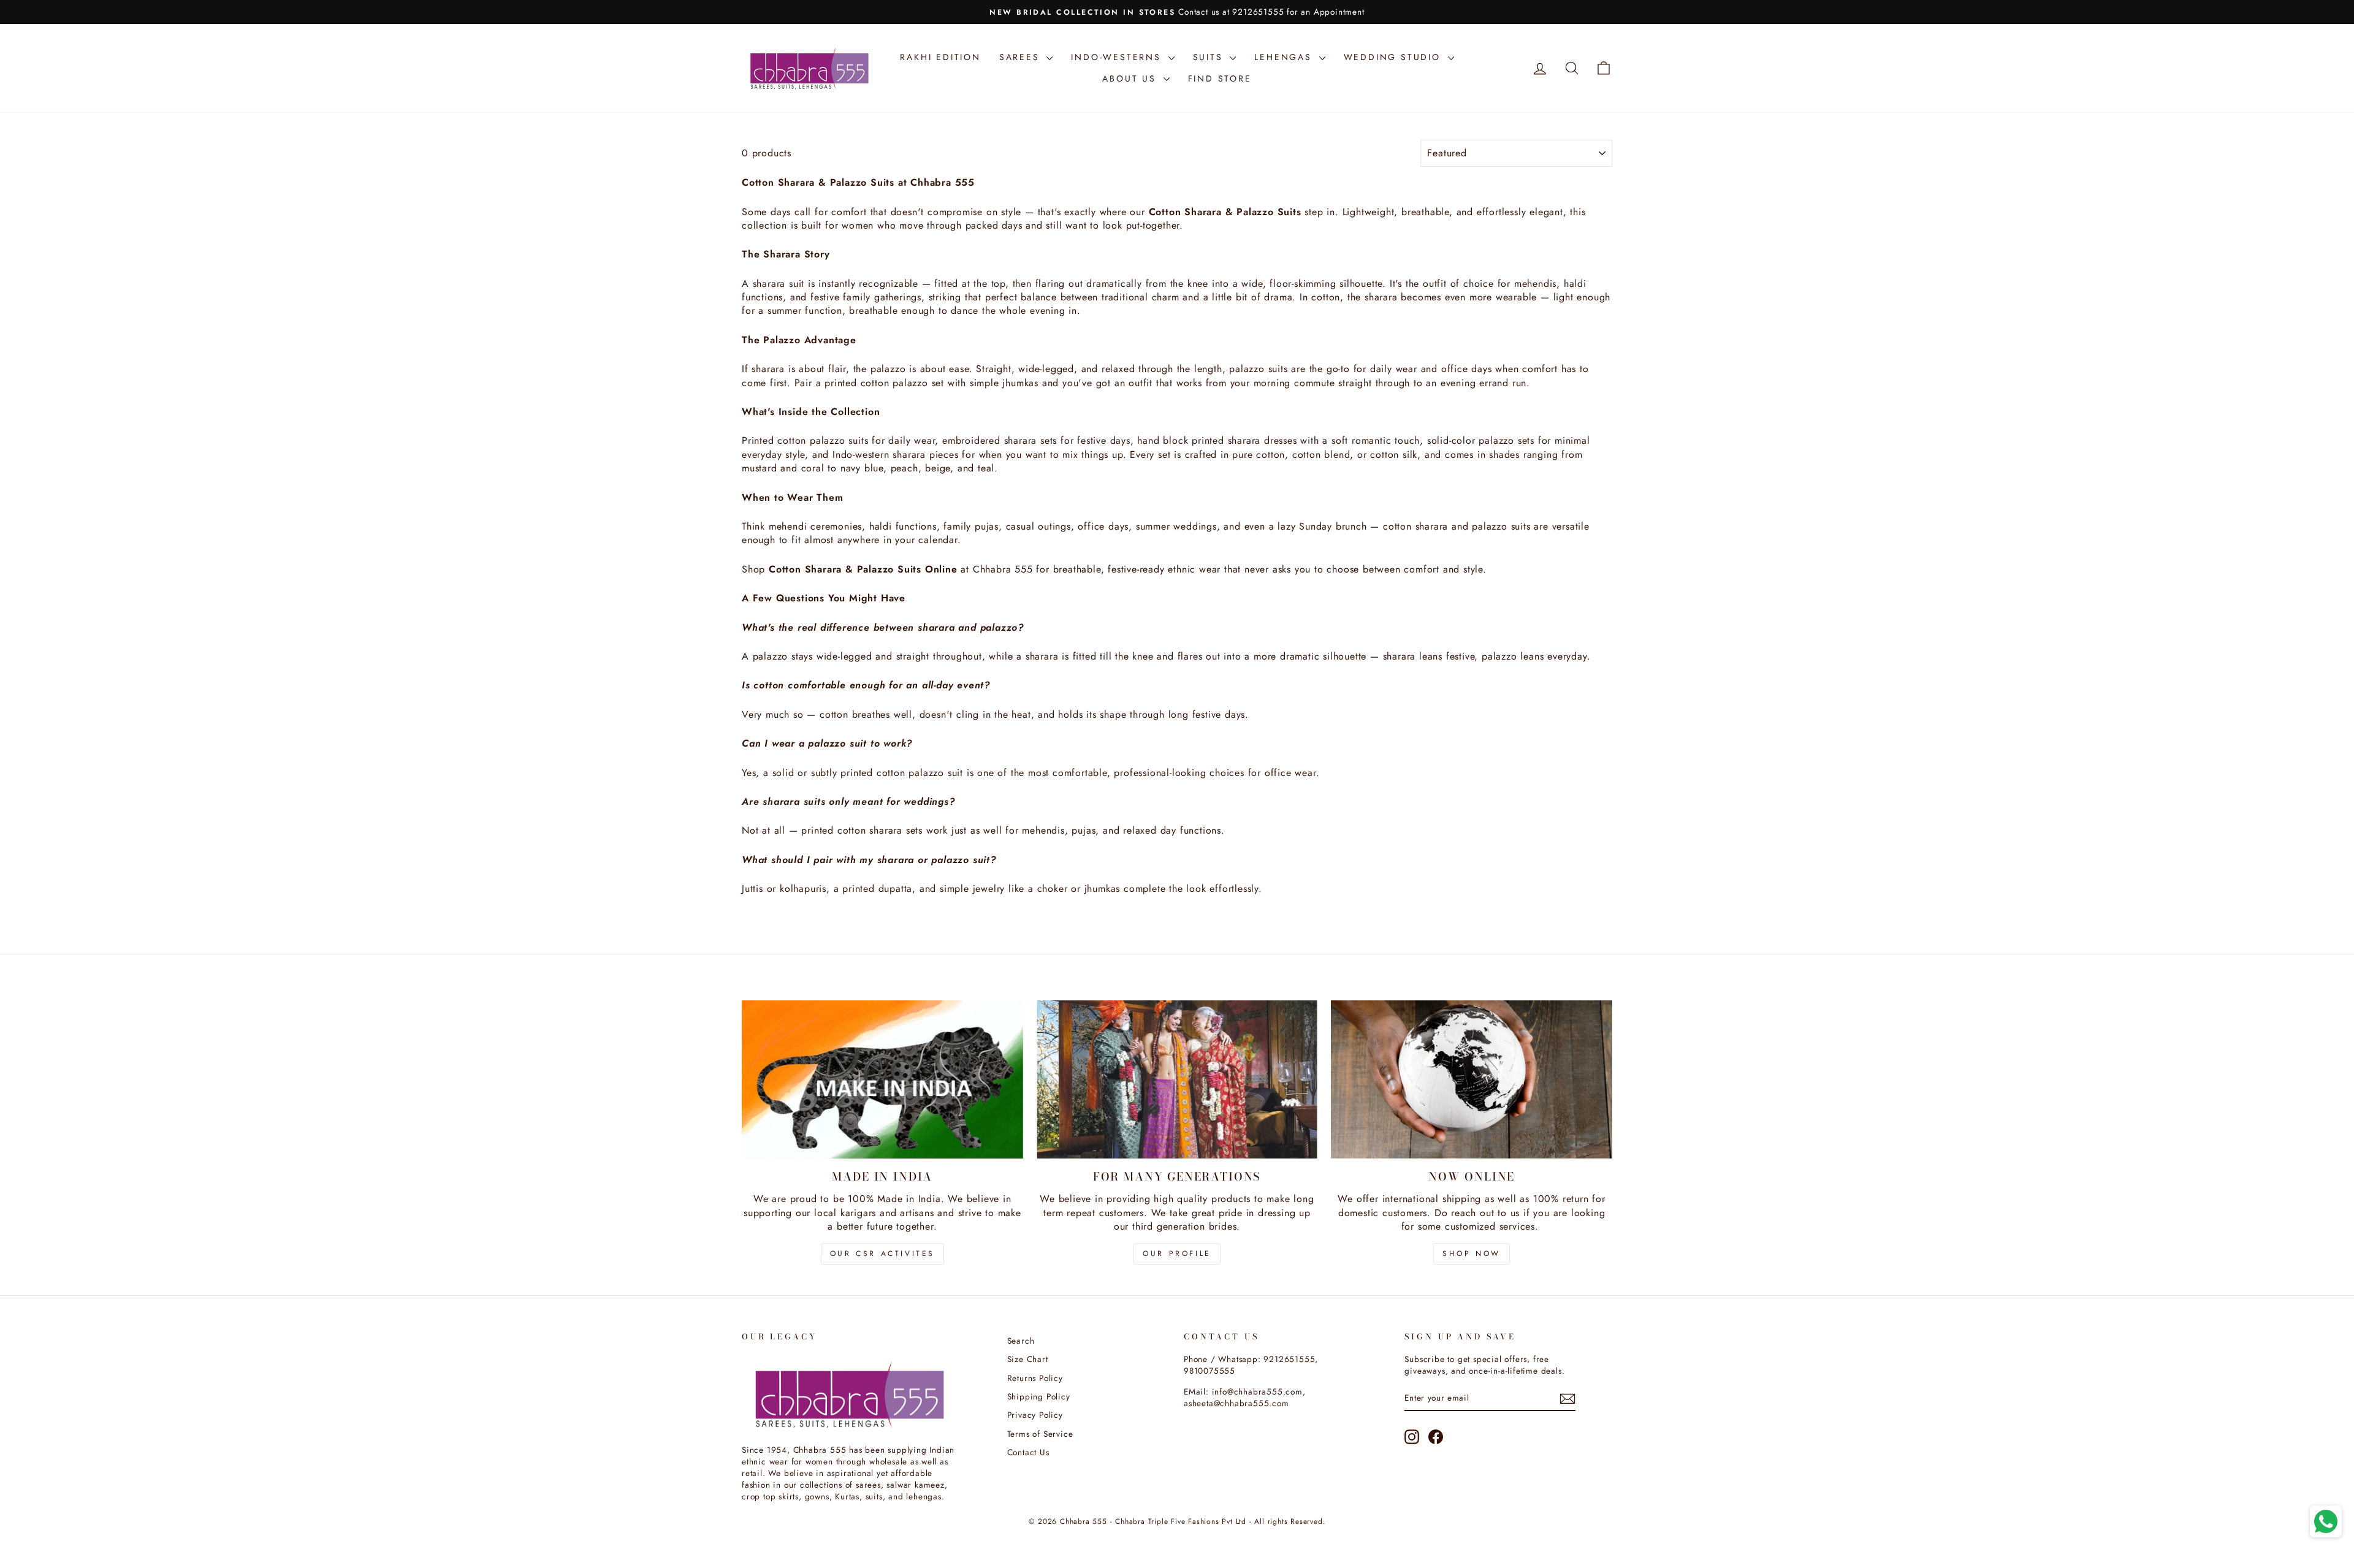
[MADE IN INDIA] (882, 1079)
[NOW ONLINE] (1472, 1079)
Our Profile (1177, 1254)
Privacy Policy (1035, 1415)
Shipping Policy (1039, 1396)
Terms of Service (1040, 1434)
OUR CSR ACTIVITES (882, 1254)
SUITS (1210, 57)
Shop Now (1472, 1254)
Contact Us (1028, 1452)
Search (1021, 1341)
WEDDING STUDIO (1394, 57)
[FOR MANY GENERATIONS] (1177, 1079)
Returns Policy (1035, 1378)
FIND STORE (1220, 78)
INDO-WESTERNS (1118, 57)
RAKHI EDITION (940, 57)
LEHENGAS (1285, 57)
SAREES (1022, 57)
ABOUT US (1131, 78)
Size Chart (1028, 1359)
